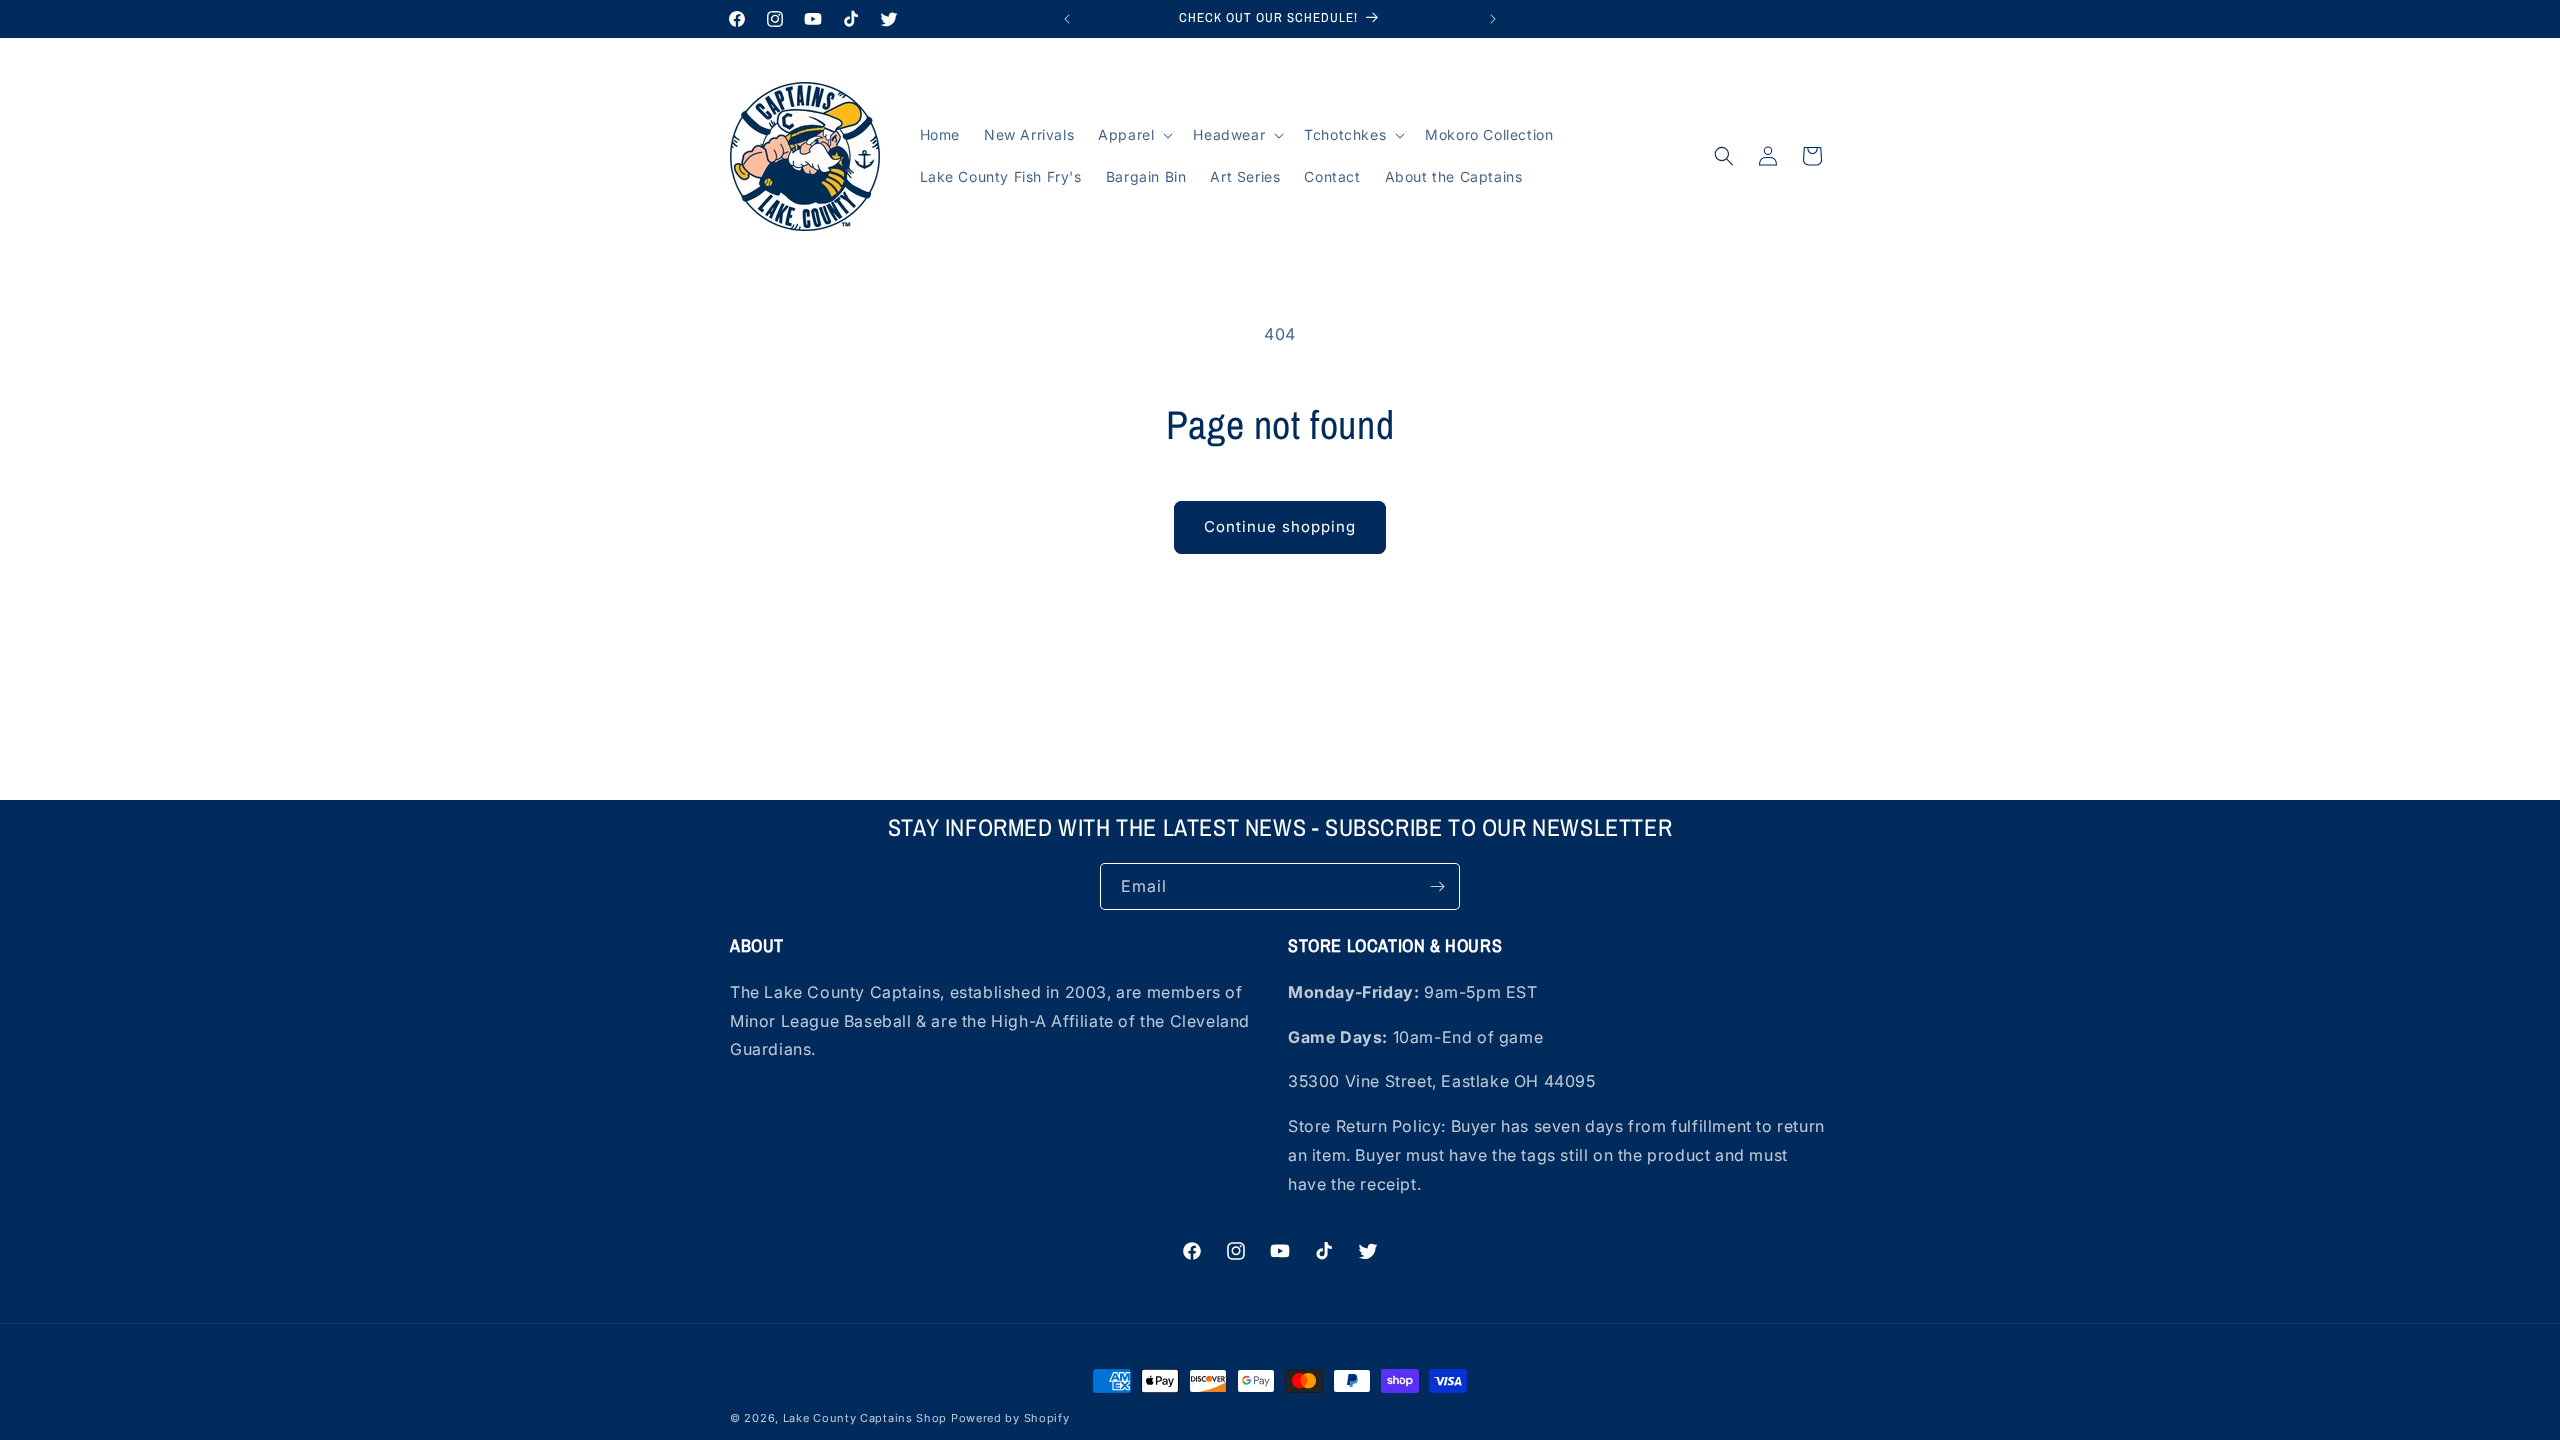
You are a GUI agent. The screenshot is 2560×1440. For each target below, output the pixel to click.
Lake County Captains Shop (867, 1418)
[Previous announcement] (1067, 19)
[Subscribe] (1437, 886)
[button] (1133, 135)
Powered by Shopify (1010, 1418)
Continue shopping (1280, 526)
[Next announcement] (1493, 19)
